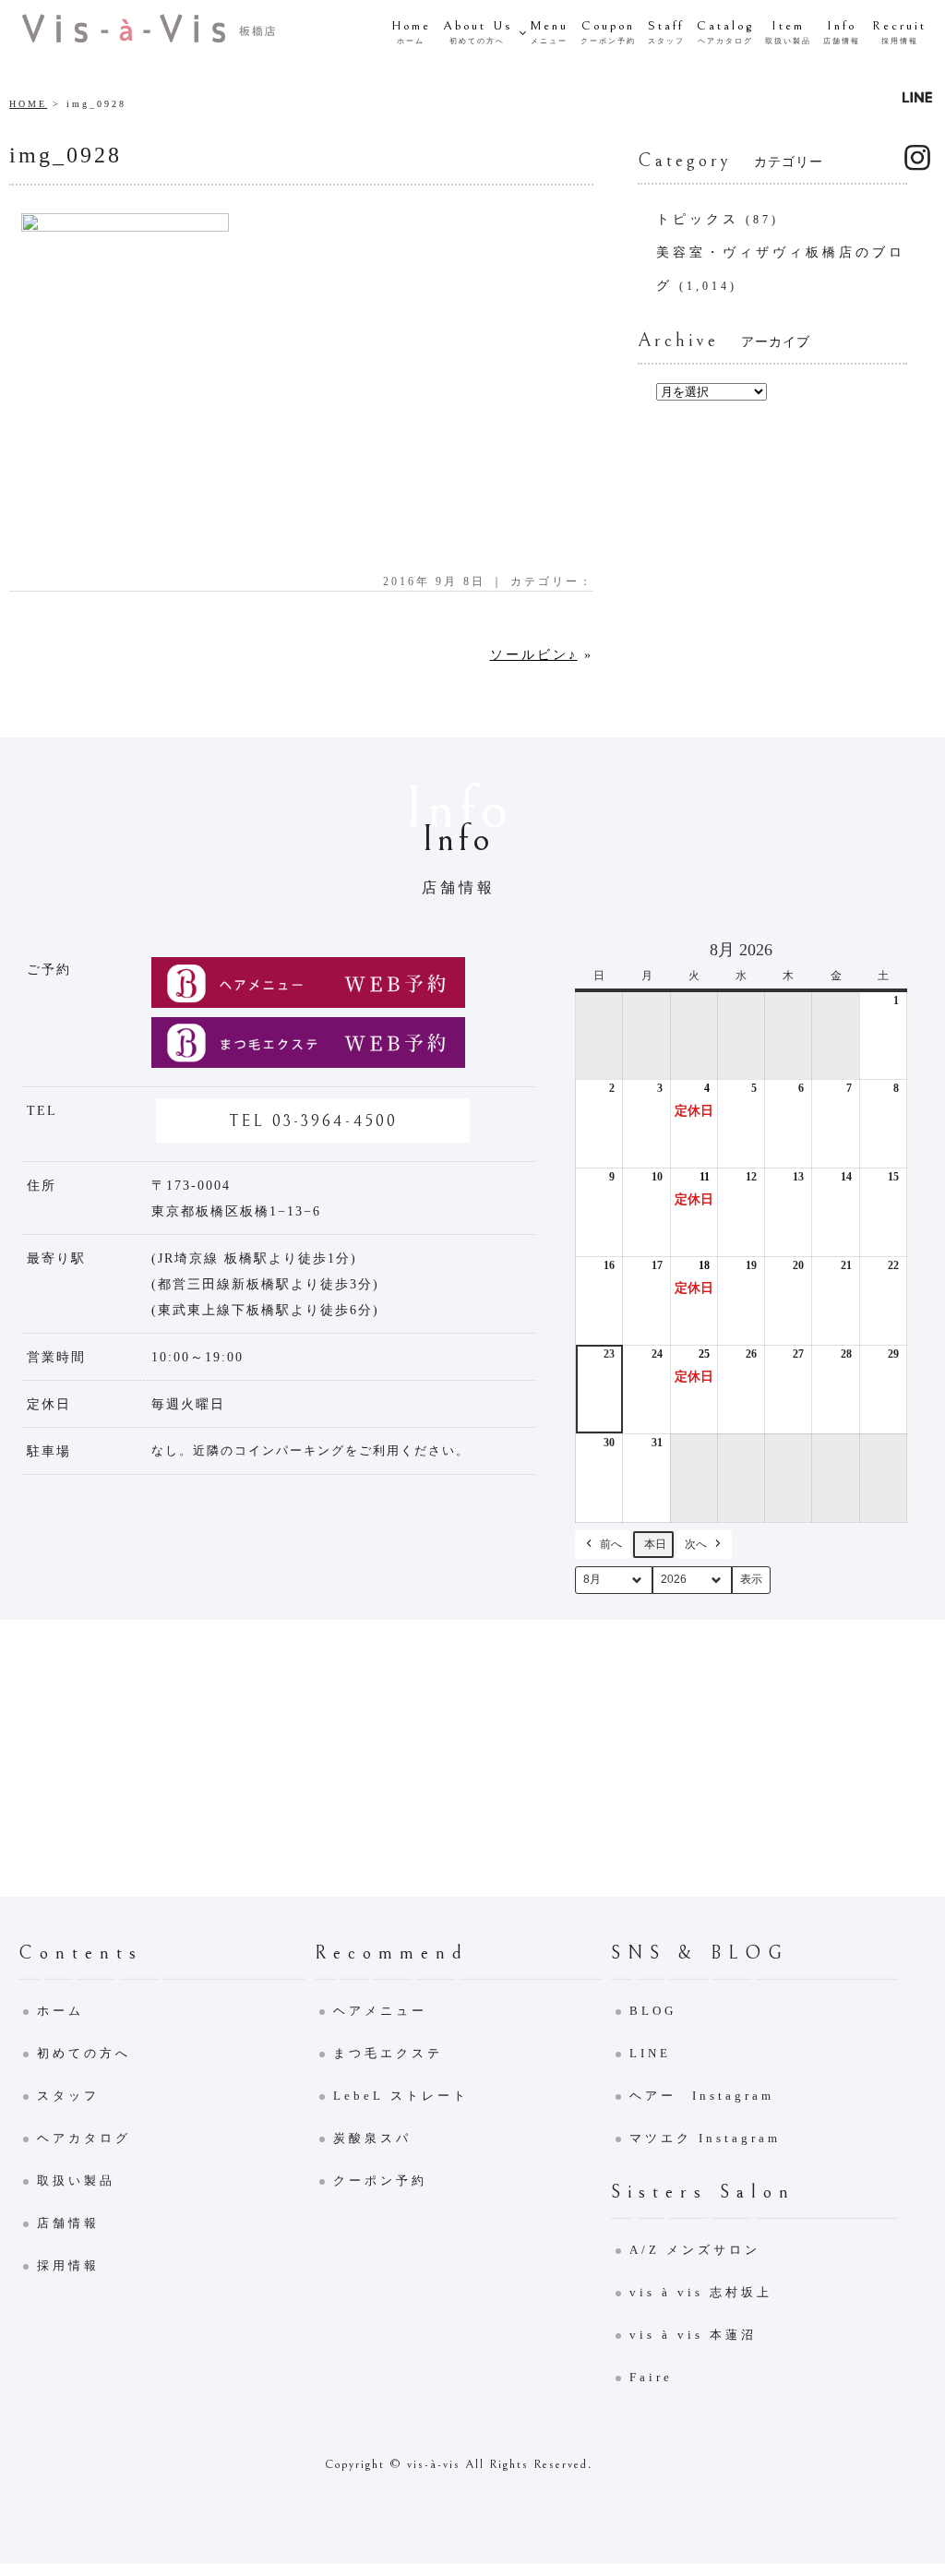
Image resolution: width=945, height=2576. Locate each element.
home (411, 32)
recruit (899, 32)
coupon (608, 32)
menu (549, 32)
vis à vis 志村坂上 (701, 2292)
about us (478, 32)
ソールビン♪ (534, 655)
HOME (28, 104)
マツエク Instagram (705, 2138)
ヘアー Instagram (702, 2096)
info (842, 32)
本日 (655, 1544)
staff (666, 32)
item (788, 32)
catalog (725, 32)
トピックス (698, 219)
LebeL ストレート (401, 2096)
